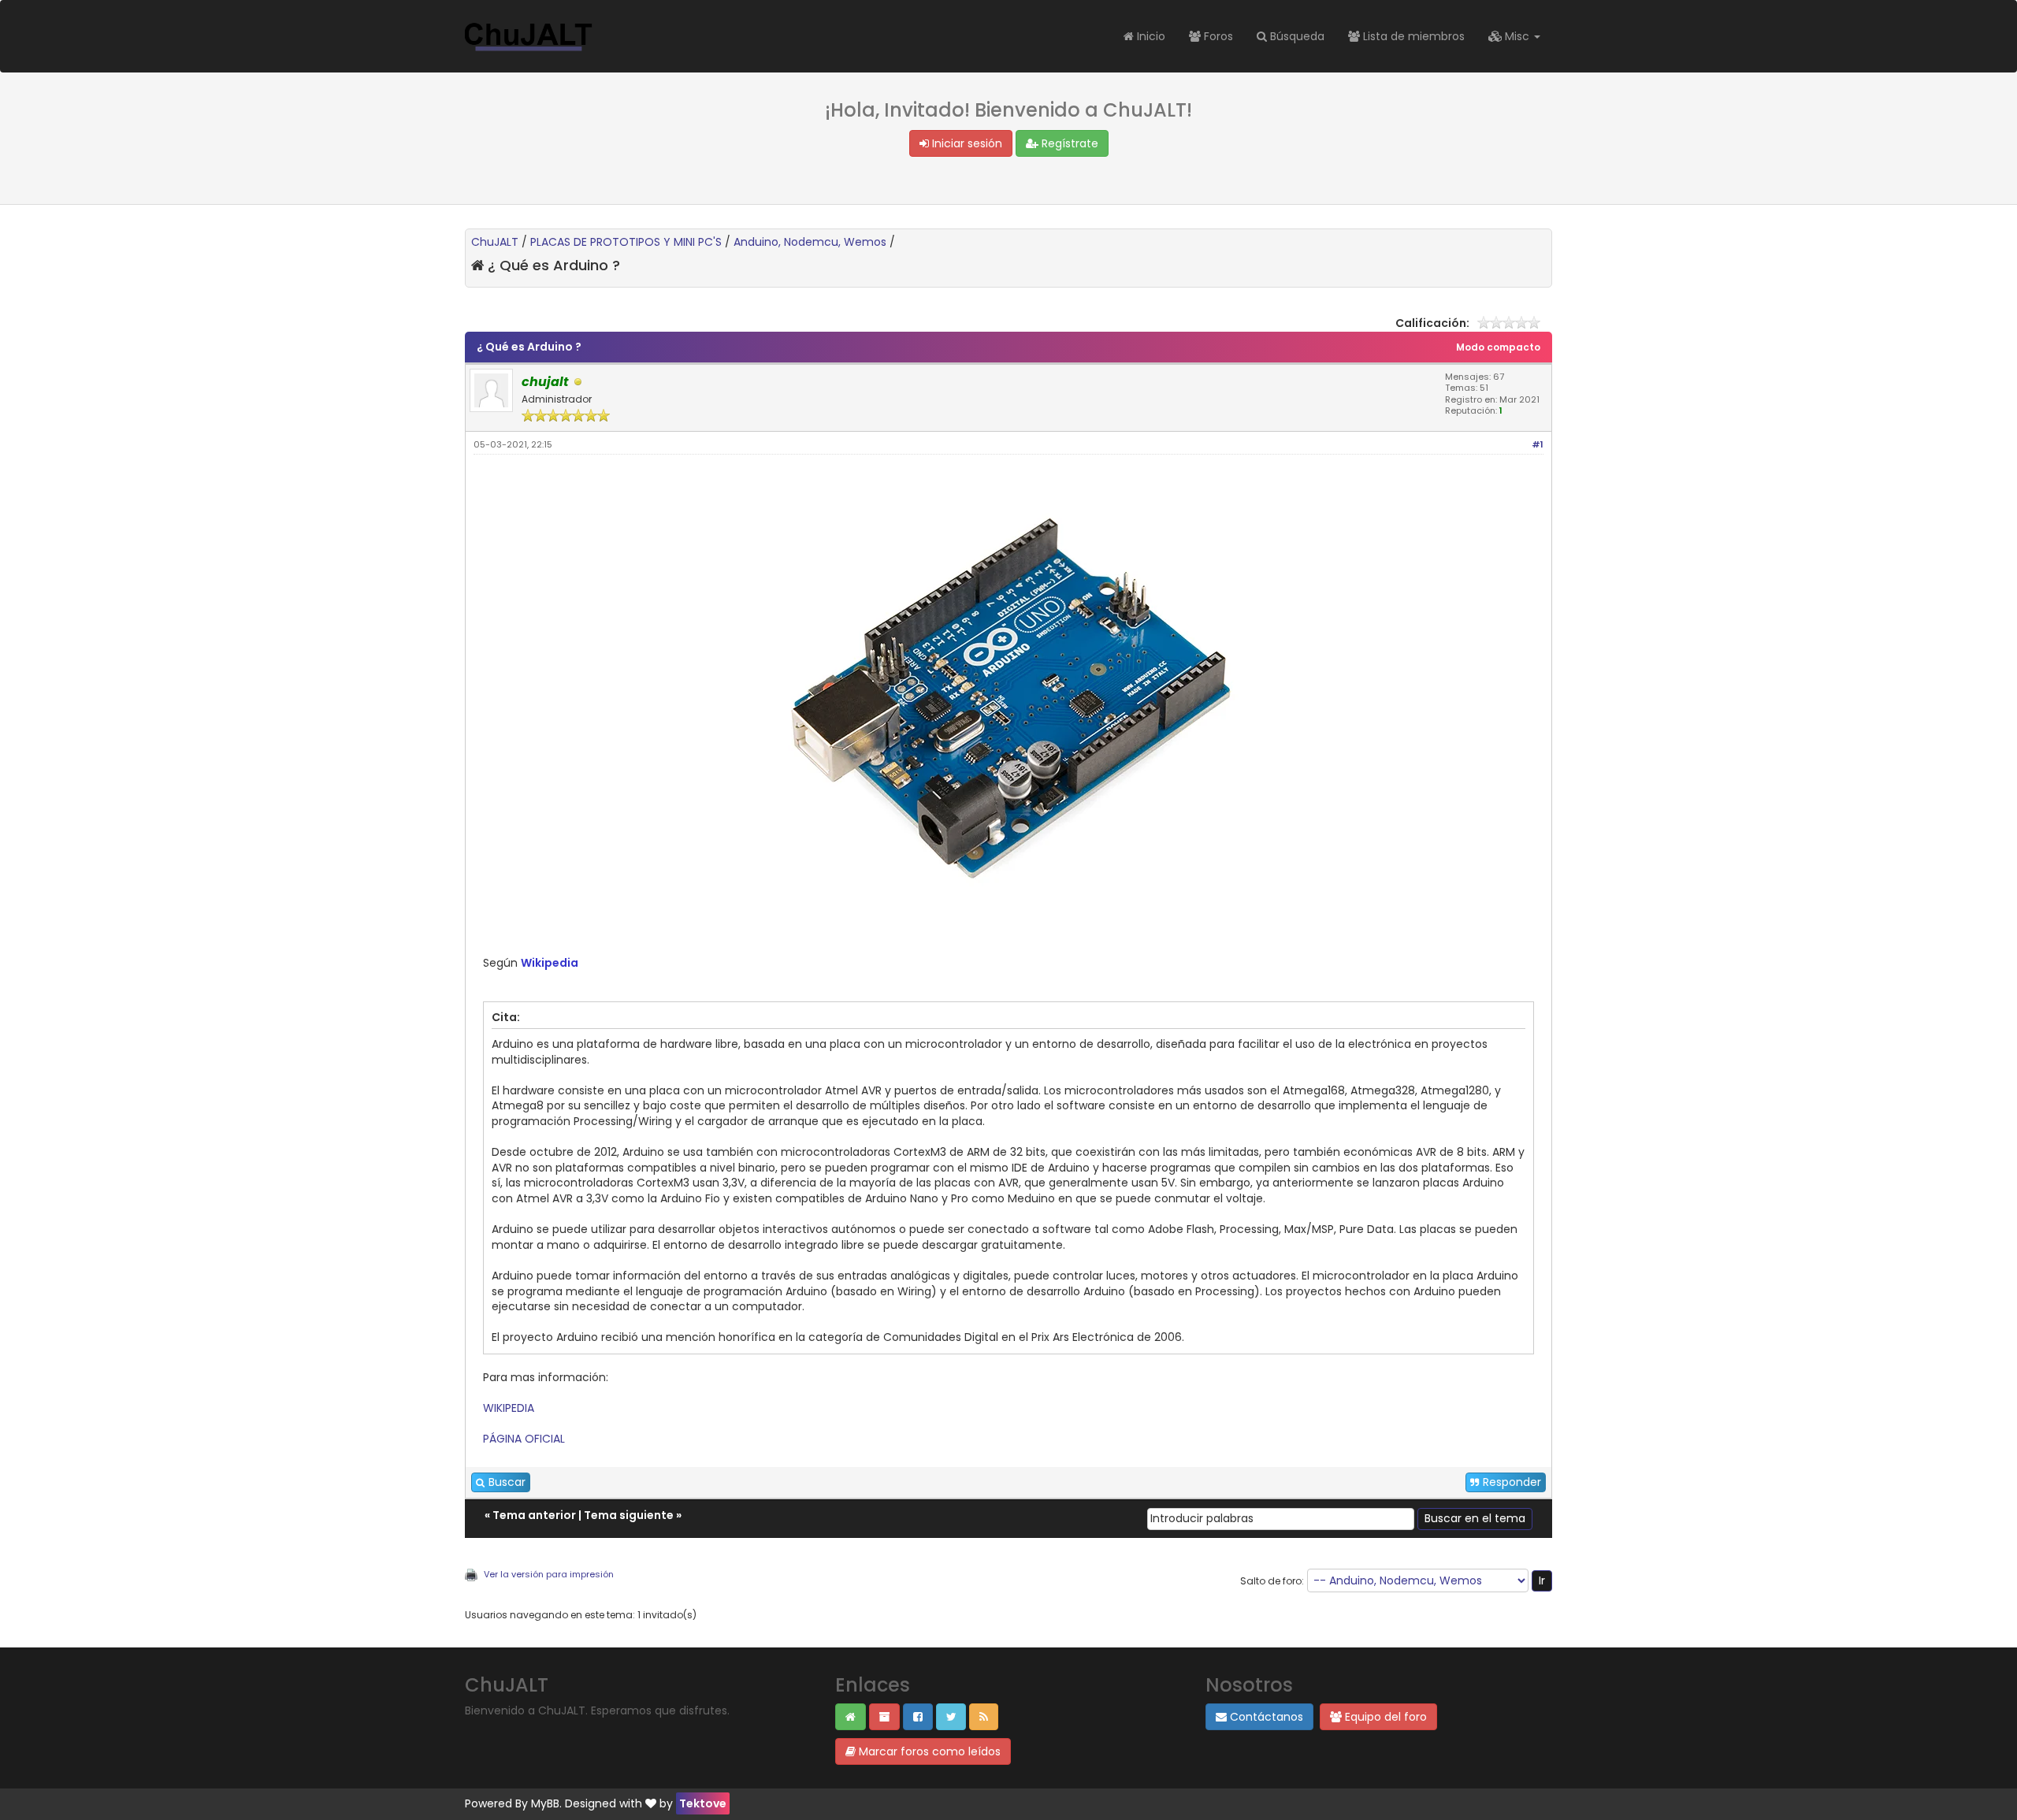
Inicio (1150, 36)
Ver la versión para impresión (549, 1574)
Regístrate (1068, 143)
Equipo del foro (1384, 1717)
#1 (1538, 444)
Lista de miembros (1412, 36)
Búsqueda (1296, 36)
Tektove (703, 1803)
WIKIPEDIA (509, 1408)
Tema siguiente (629, 1515)
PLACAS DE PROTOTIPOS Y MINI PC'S (626, 242)
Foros (1217, 36)
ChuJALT (495, 242)
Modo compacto (1498, 347)
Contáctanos (1265, 1717)
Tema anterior (534, 1515)
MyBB (545, 1803)
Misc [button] (1517, 36)
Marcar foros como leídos (928, 1751)
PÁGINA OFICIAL (524, 1439)
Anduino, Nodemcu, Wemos (810, 242)
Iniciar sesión (966, 143)
